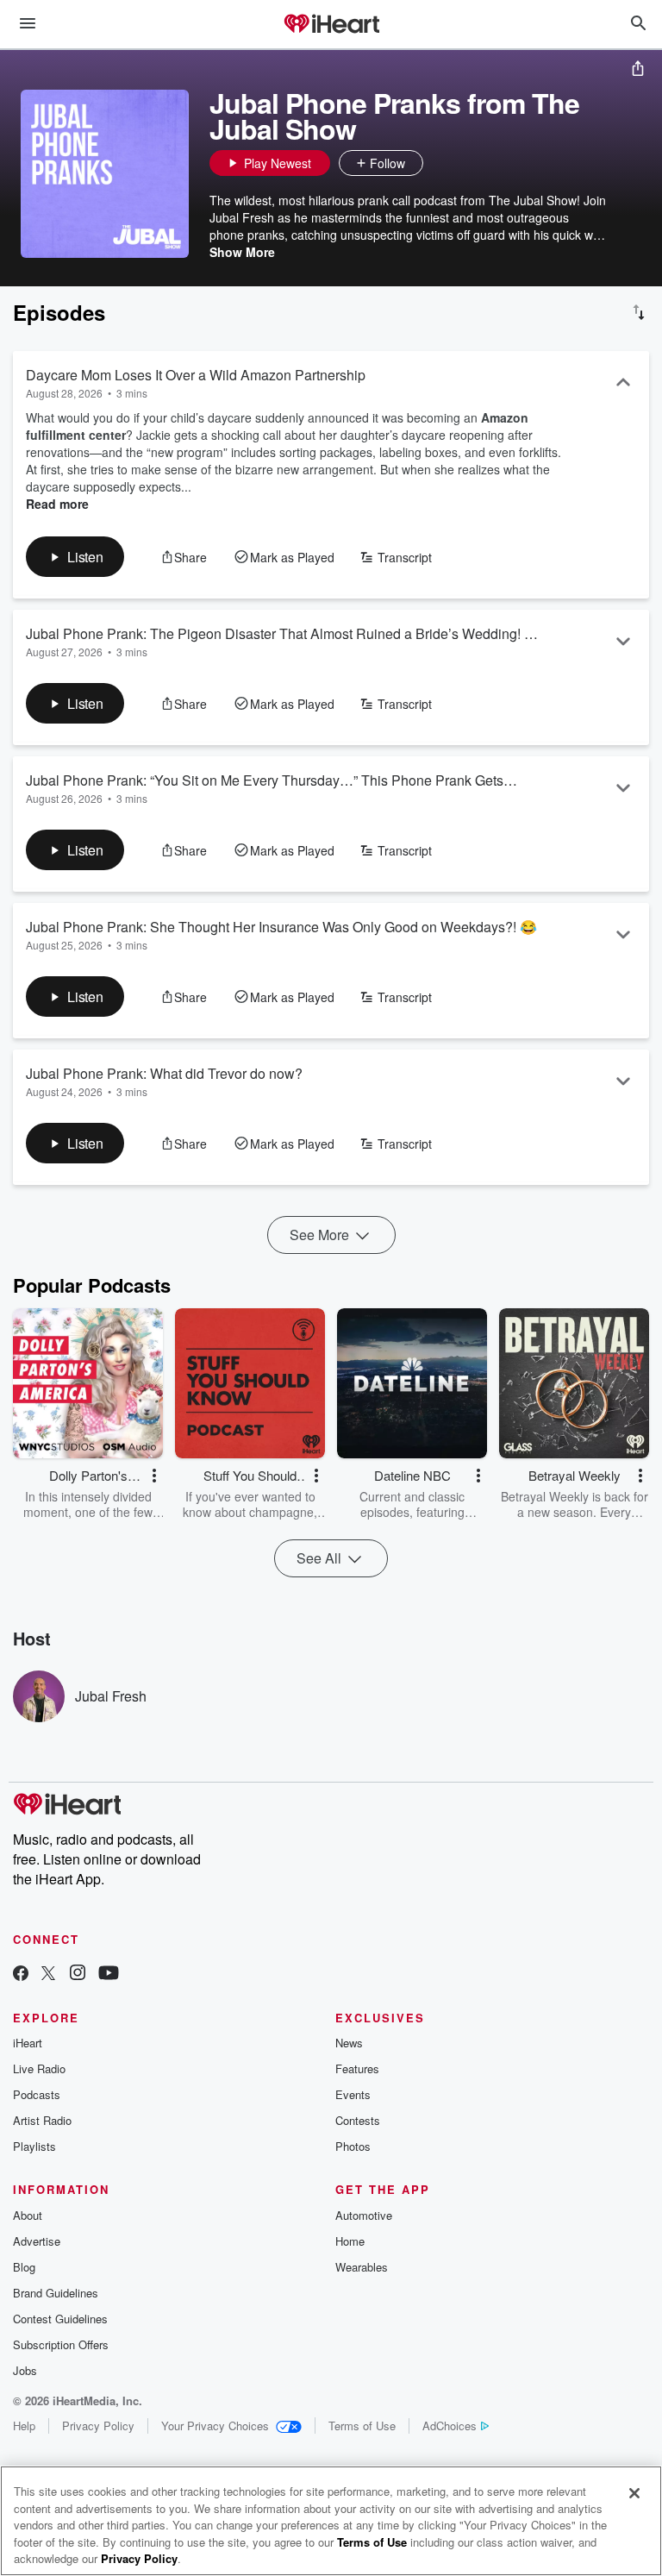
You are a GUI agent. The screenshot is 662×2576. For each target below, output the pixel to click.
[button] (440, 163)
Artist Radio (42, 2120)
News (349, 2043)
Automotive (364, 2215)
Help (24, 2426)
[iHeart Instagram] (78, 1974)
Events (353, 2094)
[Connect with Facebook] (21, 1974)
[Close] (634, 2493)
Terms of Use (362, 2426)
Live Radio (39, 2068)
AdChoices (450, 2426)
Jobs (25, 2370)
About (28, 2215)
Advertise (37, 2241)
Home (350, 2241)
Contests (358, 2120)
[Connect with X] (48, 1974)
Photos (353, 2146)
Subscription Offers (61, 2344)
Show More (242, 252)
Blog (24, 2267)
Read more (57, 504)
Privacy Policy (98, 2426)
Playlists (34, 2146)
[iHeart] (331, 25)
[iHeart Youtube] (109, 1974)
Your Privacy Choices (215, 2426)
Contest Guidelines (60, 2319)
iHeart (28, 2043)
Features (357, 2068)
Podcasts (37, 2094)
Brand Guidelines (56, 2293)
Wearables (362, 2267)
